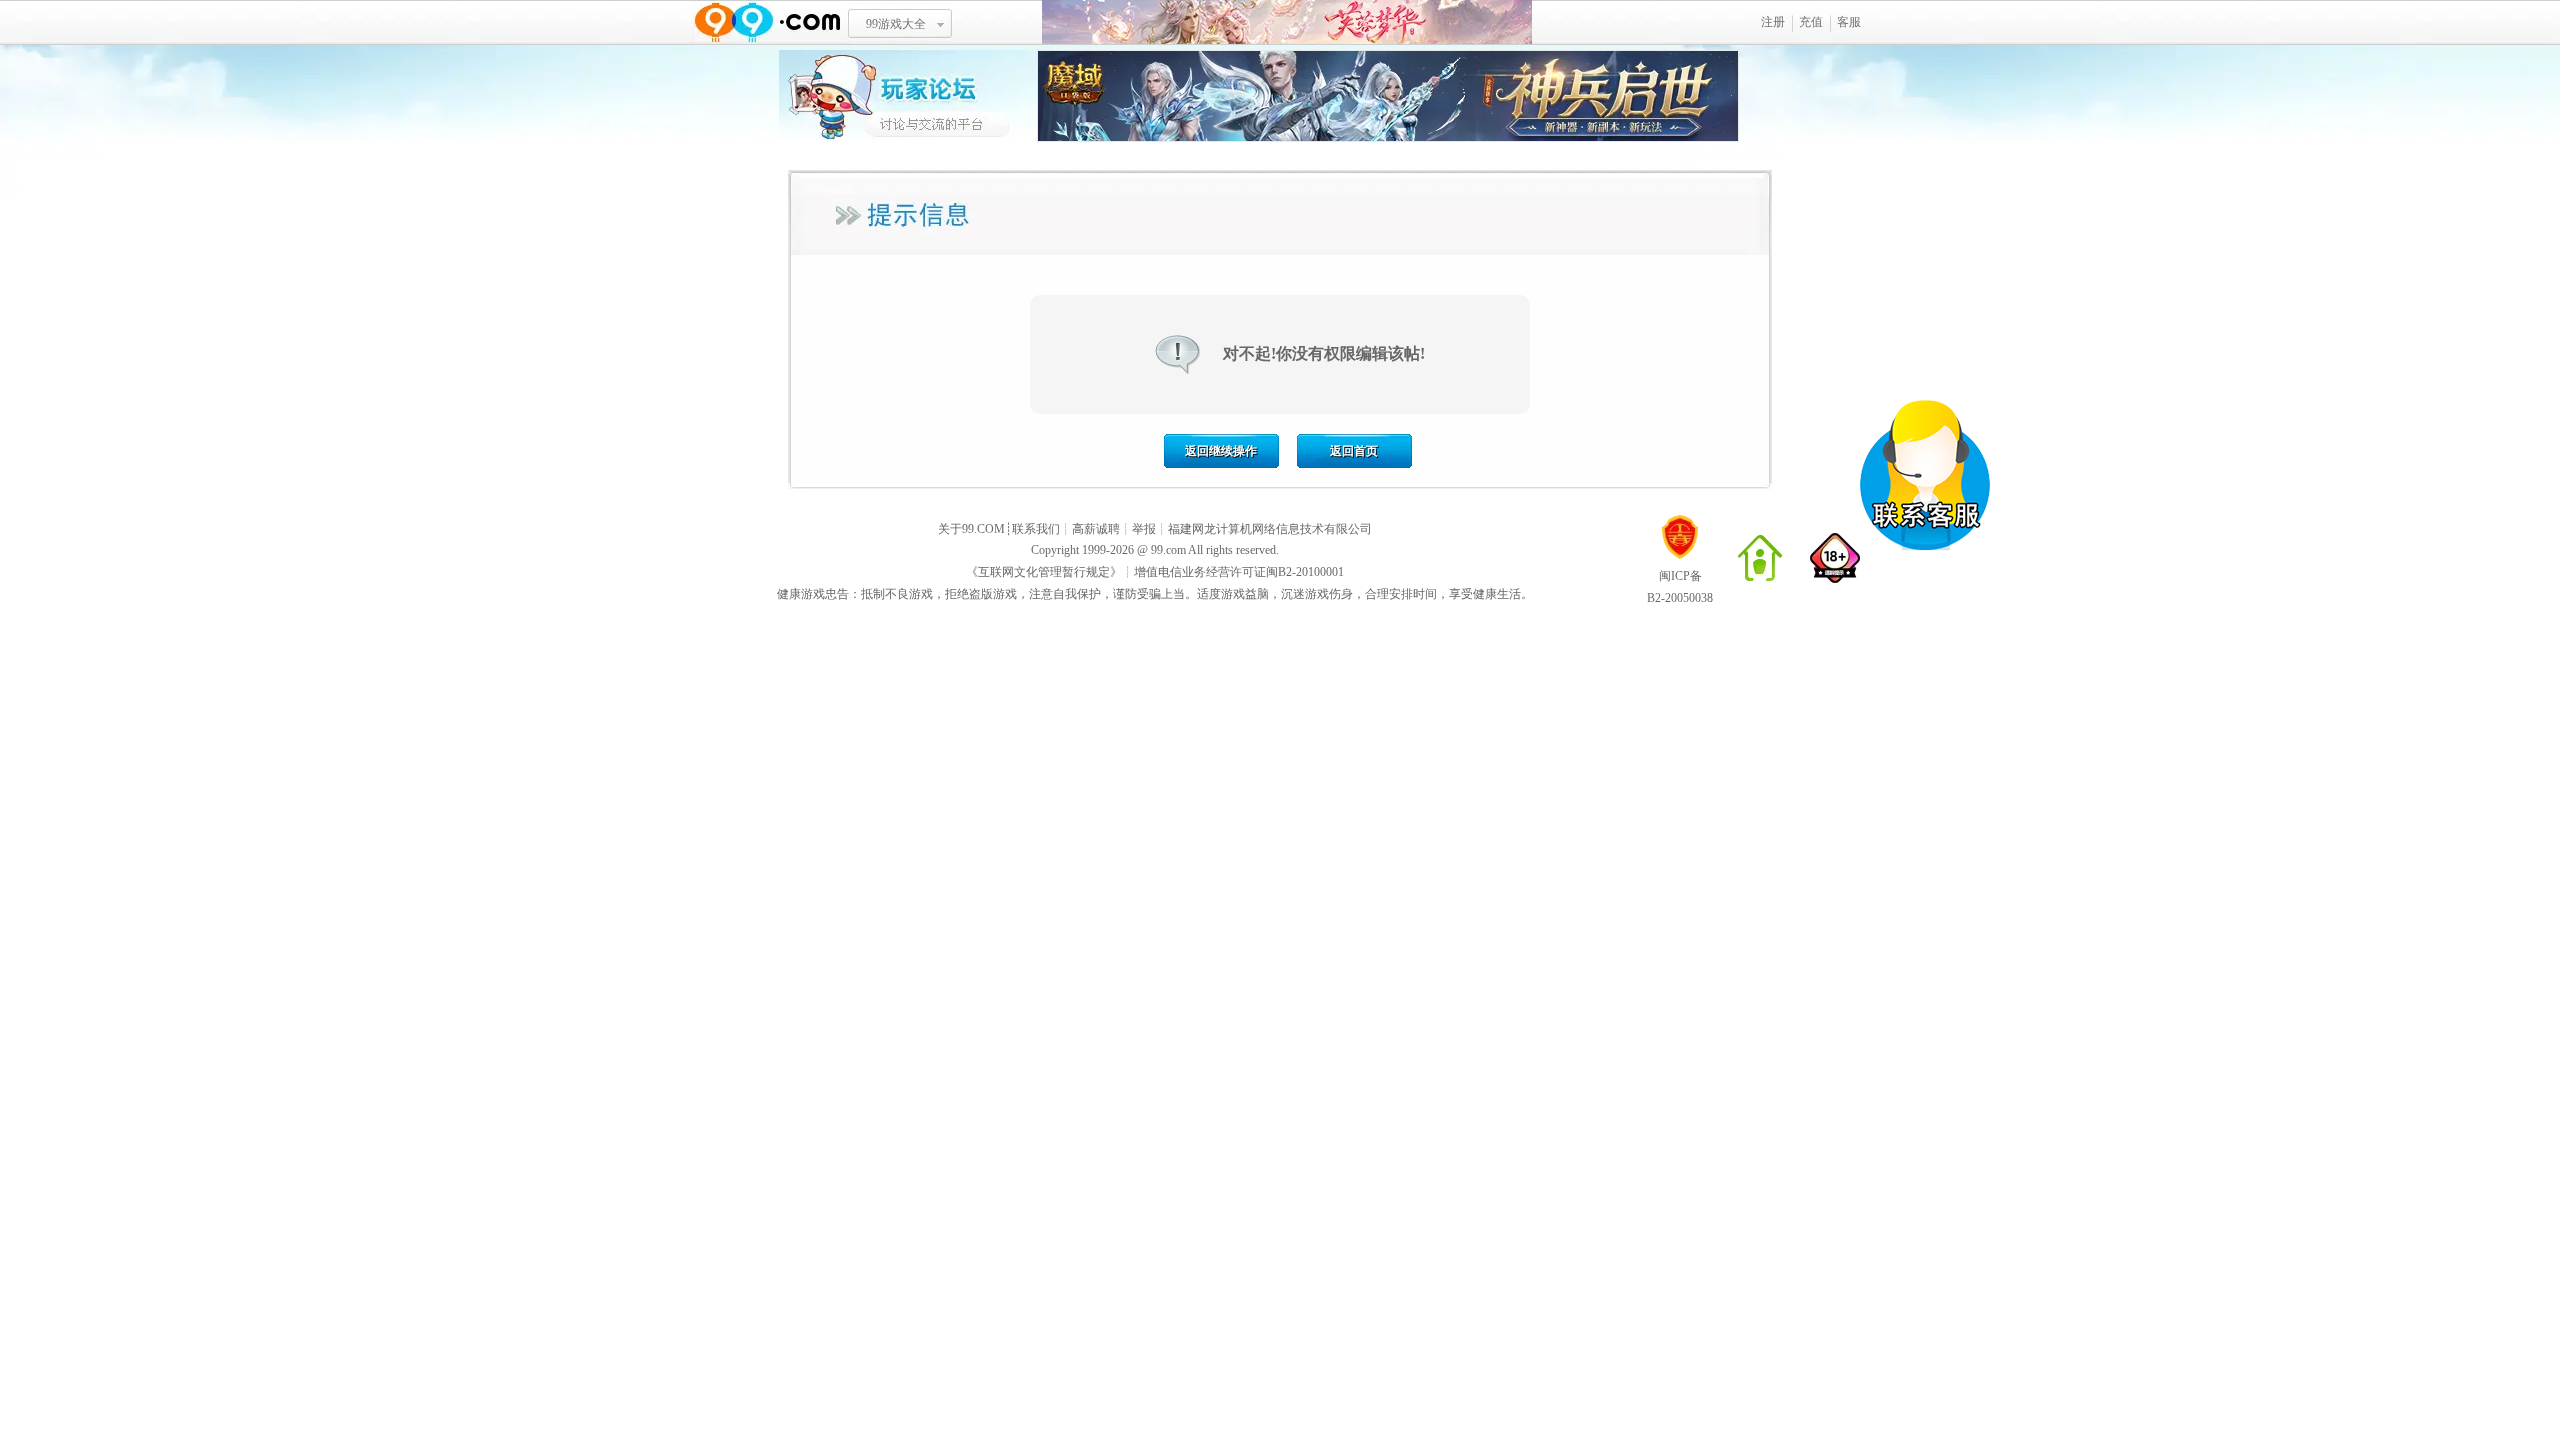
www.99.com (767, 22)
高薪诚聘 (1096, 529)
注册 (1773, 22)
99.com (1168, 550)
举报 (1144, 529)
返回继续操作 (1221, 451)
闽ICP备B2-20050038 (1680, 587)
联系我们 (1036, 529)
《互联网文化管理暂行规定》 (1044, 572)
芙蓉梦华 (1287, 22)
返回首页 (1354, 451)
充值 (1811, 22)
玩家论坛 (908, 95)
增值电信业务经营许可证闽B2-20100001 (1239, 572)
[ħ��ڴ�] (1388, 138)
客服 (1849, 22)
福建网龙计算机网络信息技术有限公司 (1270, 529)
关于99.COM (971, 529)
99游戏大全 (896, 24)
